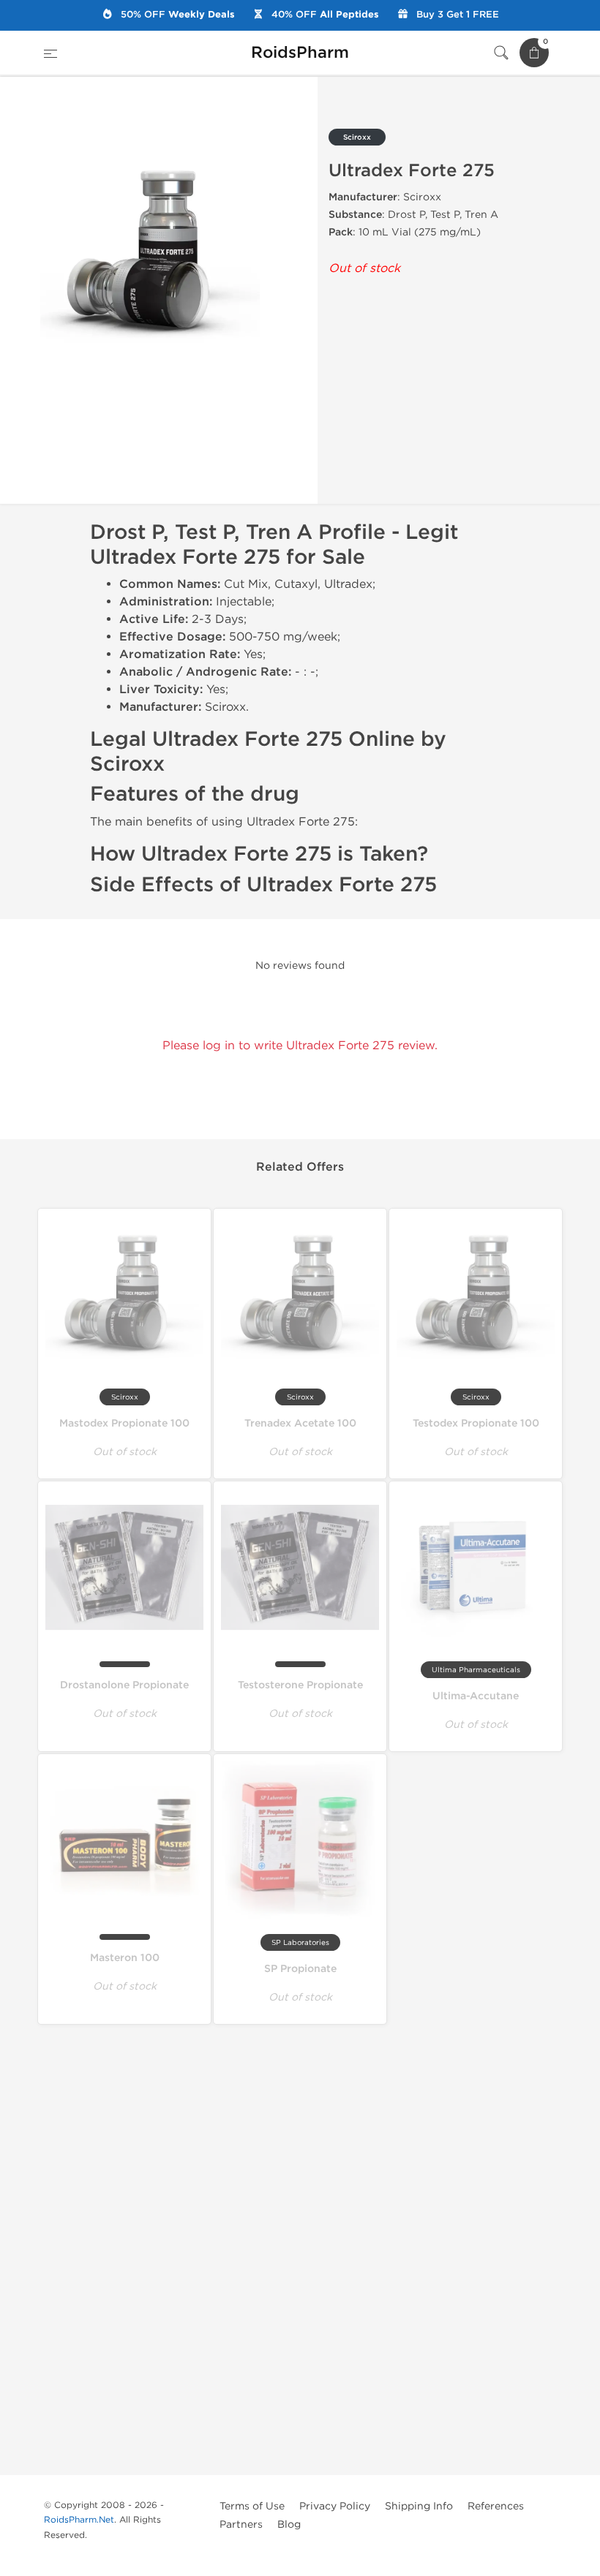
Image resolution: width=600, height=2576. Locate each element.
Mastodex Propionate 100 (124, 1423)
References (496, 2506)
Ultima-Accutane (476, 1696)
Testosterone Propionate (300, 1685)
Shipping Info (419, 2506)
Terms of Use (252, 2506)
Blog (289, 2524)
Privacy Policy (335, 2506)
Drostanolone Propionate (124, 1685)
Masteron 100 (125, 1958)
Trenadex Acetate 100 (300, 1423)
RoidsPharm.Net (79, 2520)
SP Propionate (300, 1969)
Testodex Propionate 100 (476, 1423)
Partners (241, 2524)
